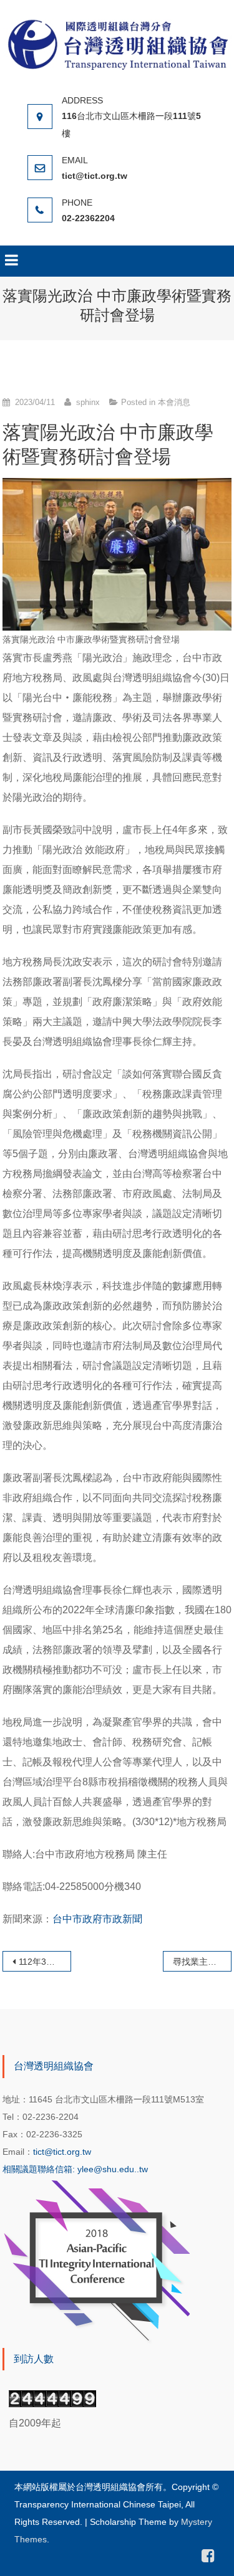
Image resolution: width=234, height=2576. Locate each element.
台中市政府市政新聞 (97, 1919)
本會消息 (174, 402)
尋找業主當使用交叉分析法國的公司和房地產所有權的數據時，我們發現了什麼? (202, 1962)
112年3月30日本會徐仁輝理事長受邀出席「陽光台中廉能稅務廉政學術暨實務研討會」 (45, 1962)
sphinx (88, 402)
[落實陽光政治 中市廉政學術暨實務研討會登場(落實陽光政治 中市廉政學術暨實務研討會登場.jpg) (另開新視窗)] (117, 554)
